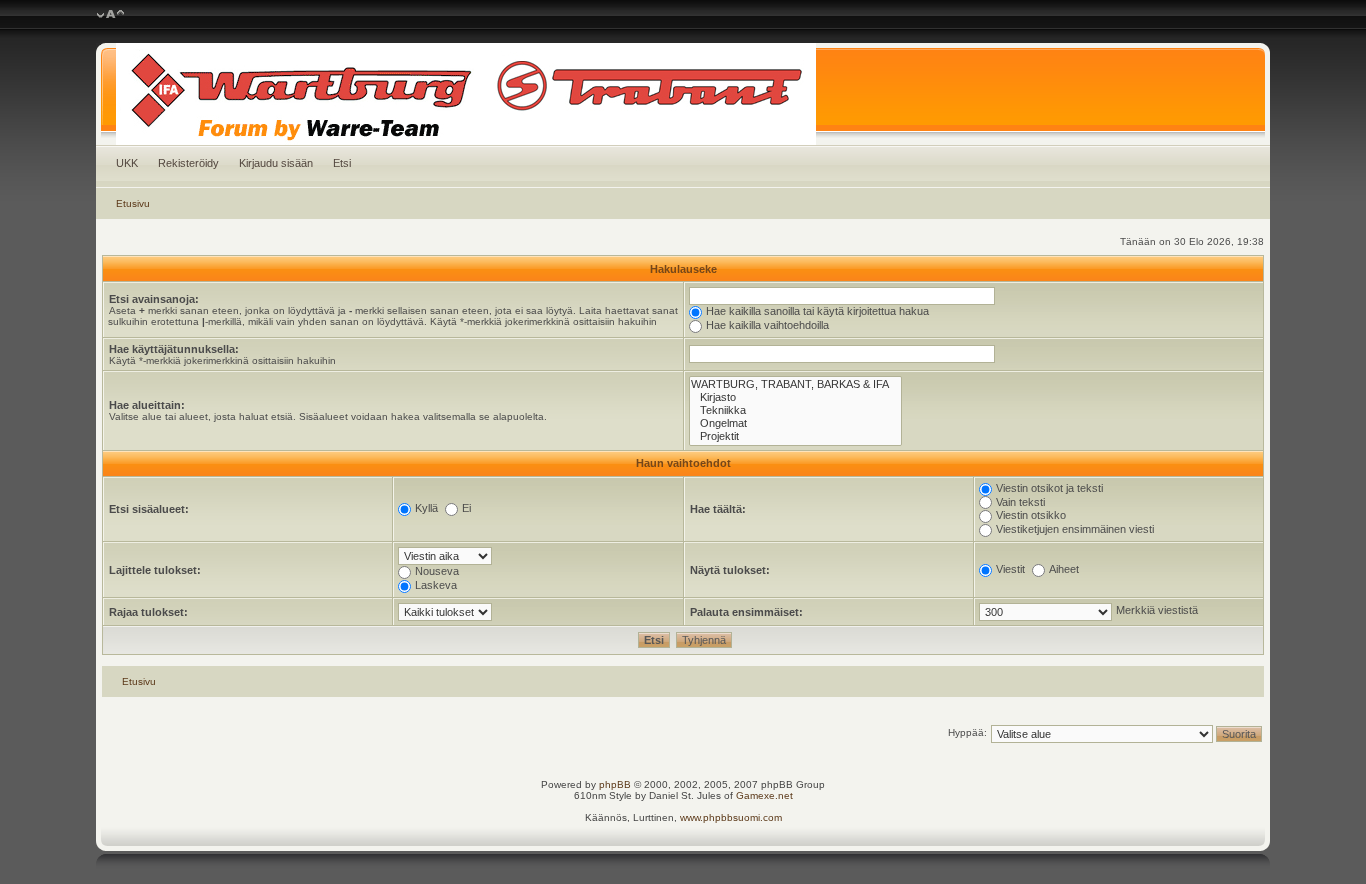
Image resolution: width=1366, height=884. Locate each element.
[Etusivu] (683, 94)
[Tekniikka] (795, 410)
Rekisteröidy (188, 163)
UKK (127, 163)
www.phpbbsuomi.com (731, 817)
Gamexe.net (764, 795)
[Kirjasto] (795, 397)
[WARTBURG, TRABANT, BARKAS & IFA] (795, 384)
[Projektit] (795, 436)
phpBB (615, 784)
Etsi (342, 163)
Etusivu (133, 203)
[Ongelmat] (795, 423)
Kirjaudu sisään (276, 163)
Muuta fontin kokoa (110, 15)
